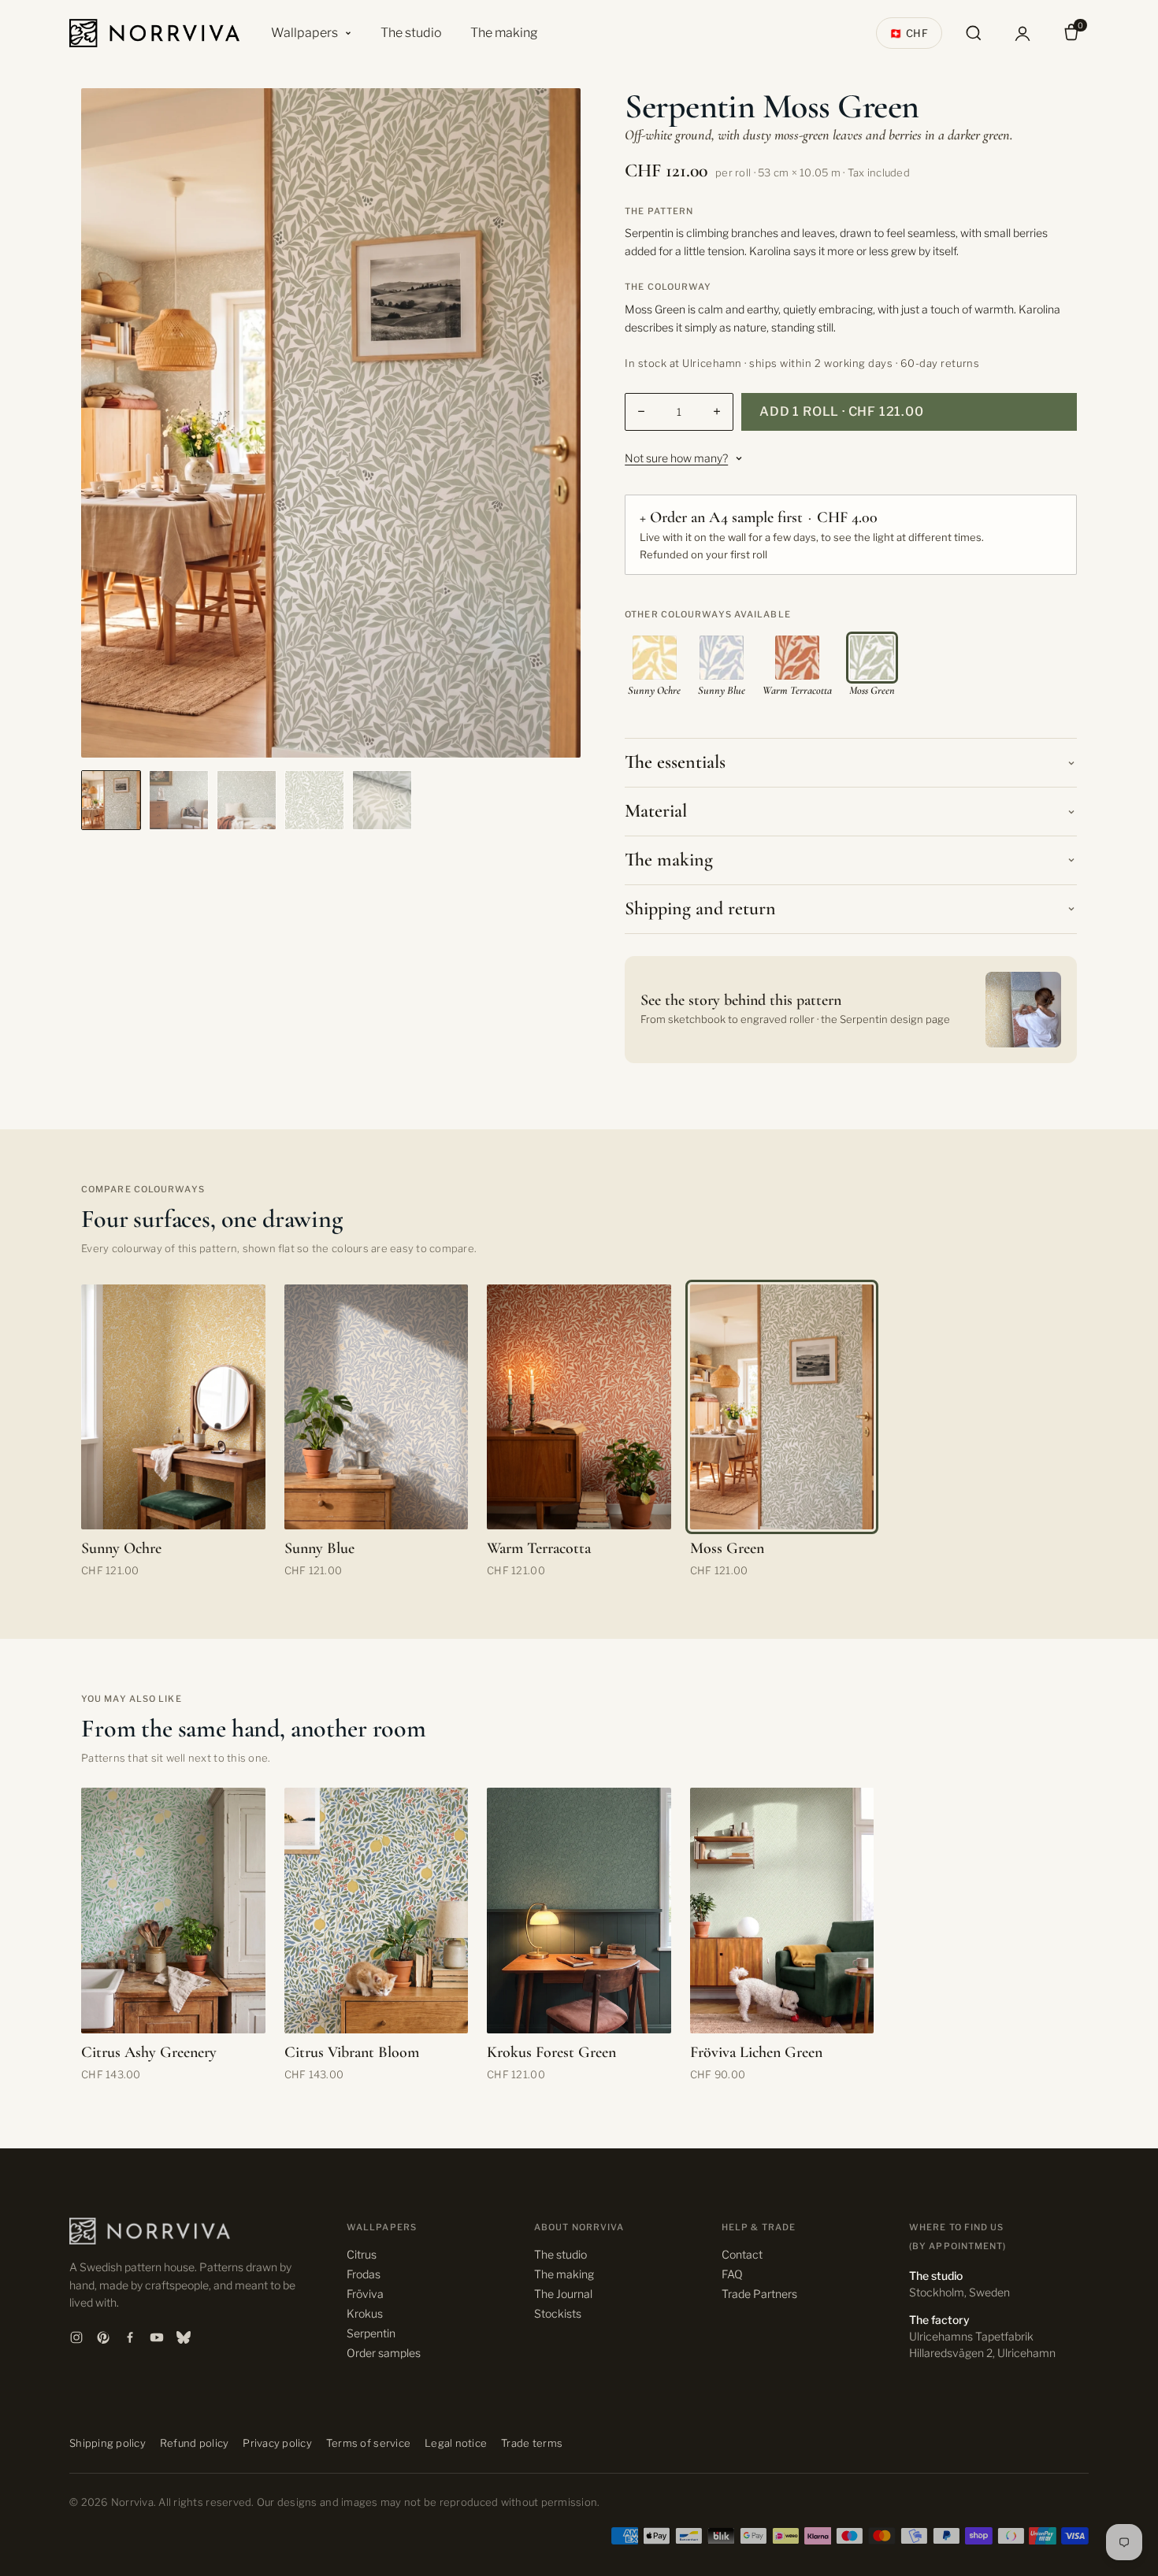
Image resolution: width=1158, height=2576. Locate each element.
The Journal (563, 2294)
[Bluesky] (184, 2337)
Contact (742, 2254)
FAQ (732, 2274)
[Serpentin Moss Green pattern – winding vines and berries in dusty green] (314, 800)
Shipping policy (108, 2443)
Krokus (365, 2313)
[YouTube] (157, 2337)
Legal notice (456, 2443)
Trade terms (532, 2443)
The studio (411, 33)
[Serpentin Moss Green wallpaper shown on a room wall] (247, 800)
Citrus (362, 2254)
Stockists (558, 2313)
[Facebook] (130, 2337)
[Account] (1023, 33)
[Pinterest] (103, 2337)
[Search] (974, 33)
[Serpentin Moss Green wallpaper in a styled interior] (111, 800)
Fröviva (365, 2294)
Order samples (384, 2353)
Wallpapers (304, 33)
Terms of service (368, 2443)
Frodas (364, 2274)
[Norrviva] (154, 33)
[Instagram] (76, 2337)
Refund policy (194, 2443)
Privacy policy (277, 2443)
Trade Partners (759, 2294)
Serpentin (371, 2333)
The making (504, 33)
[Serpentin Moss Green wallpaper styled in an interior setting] (179, 800)
